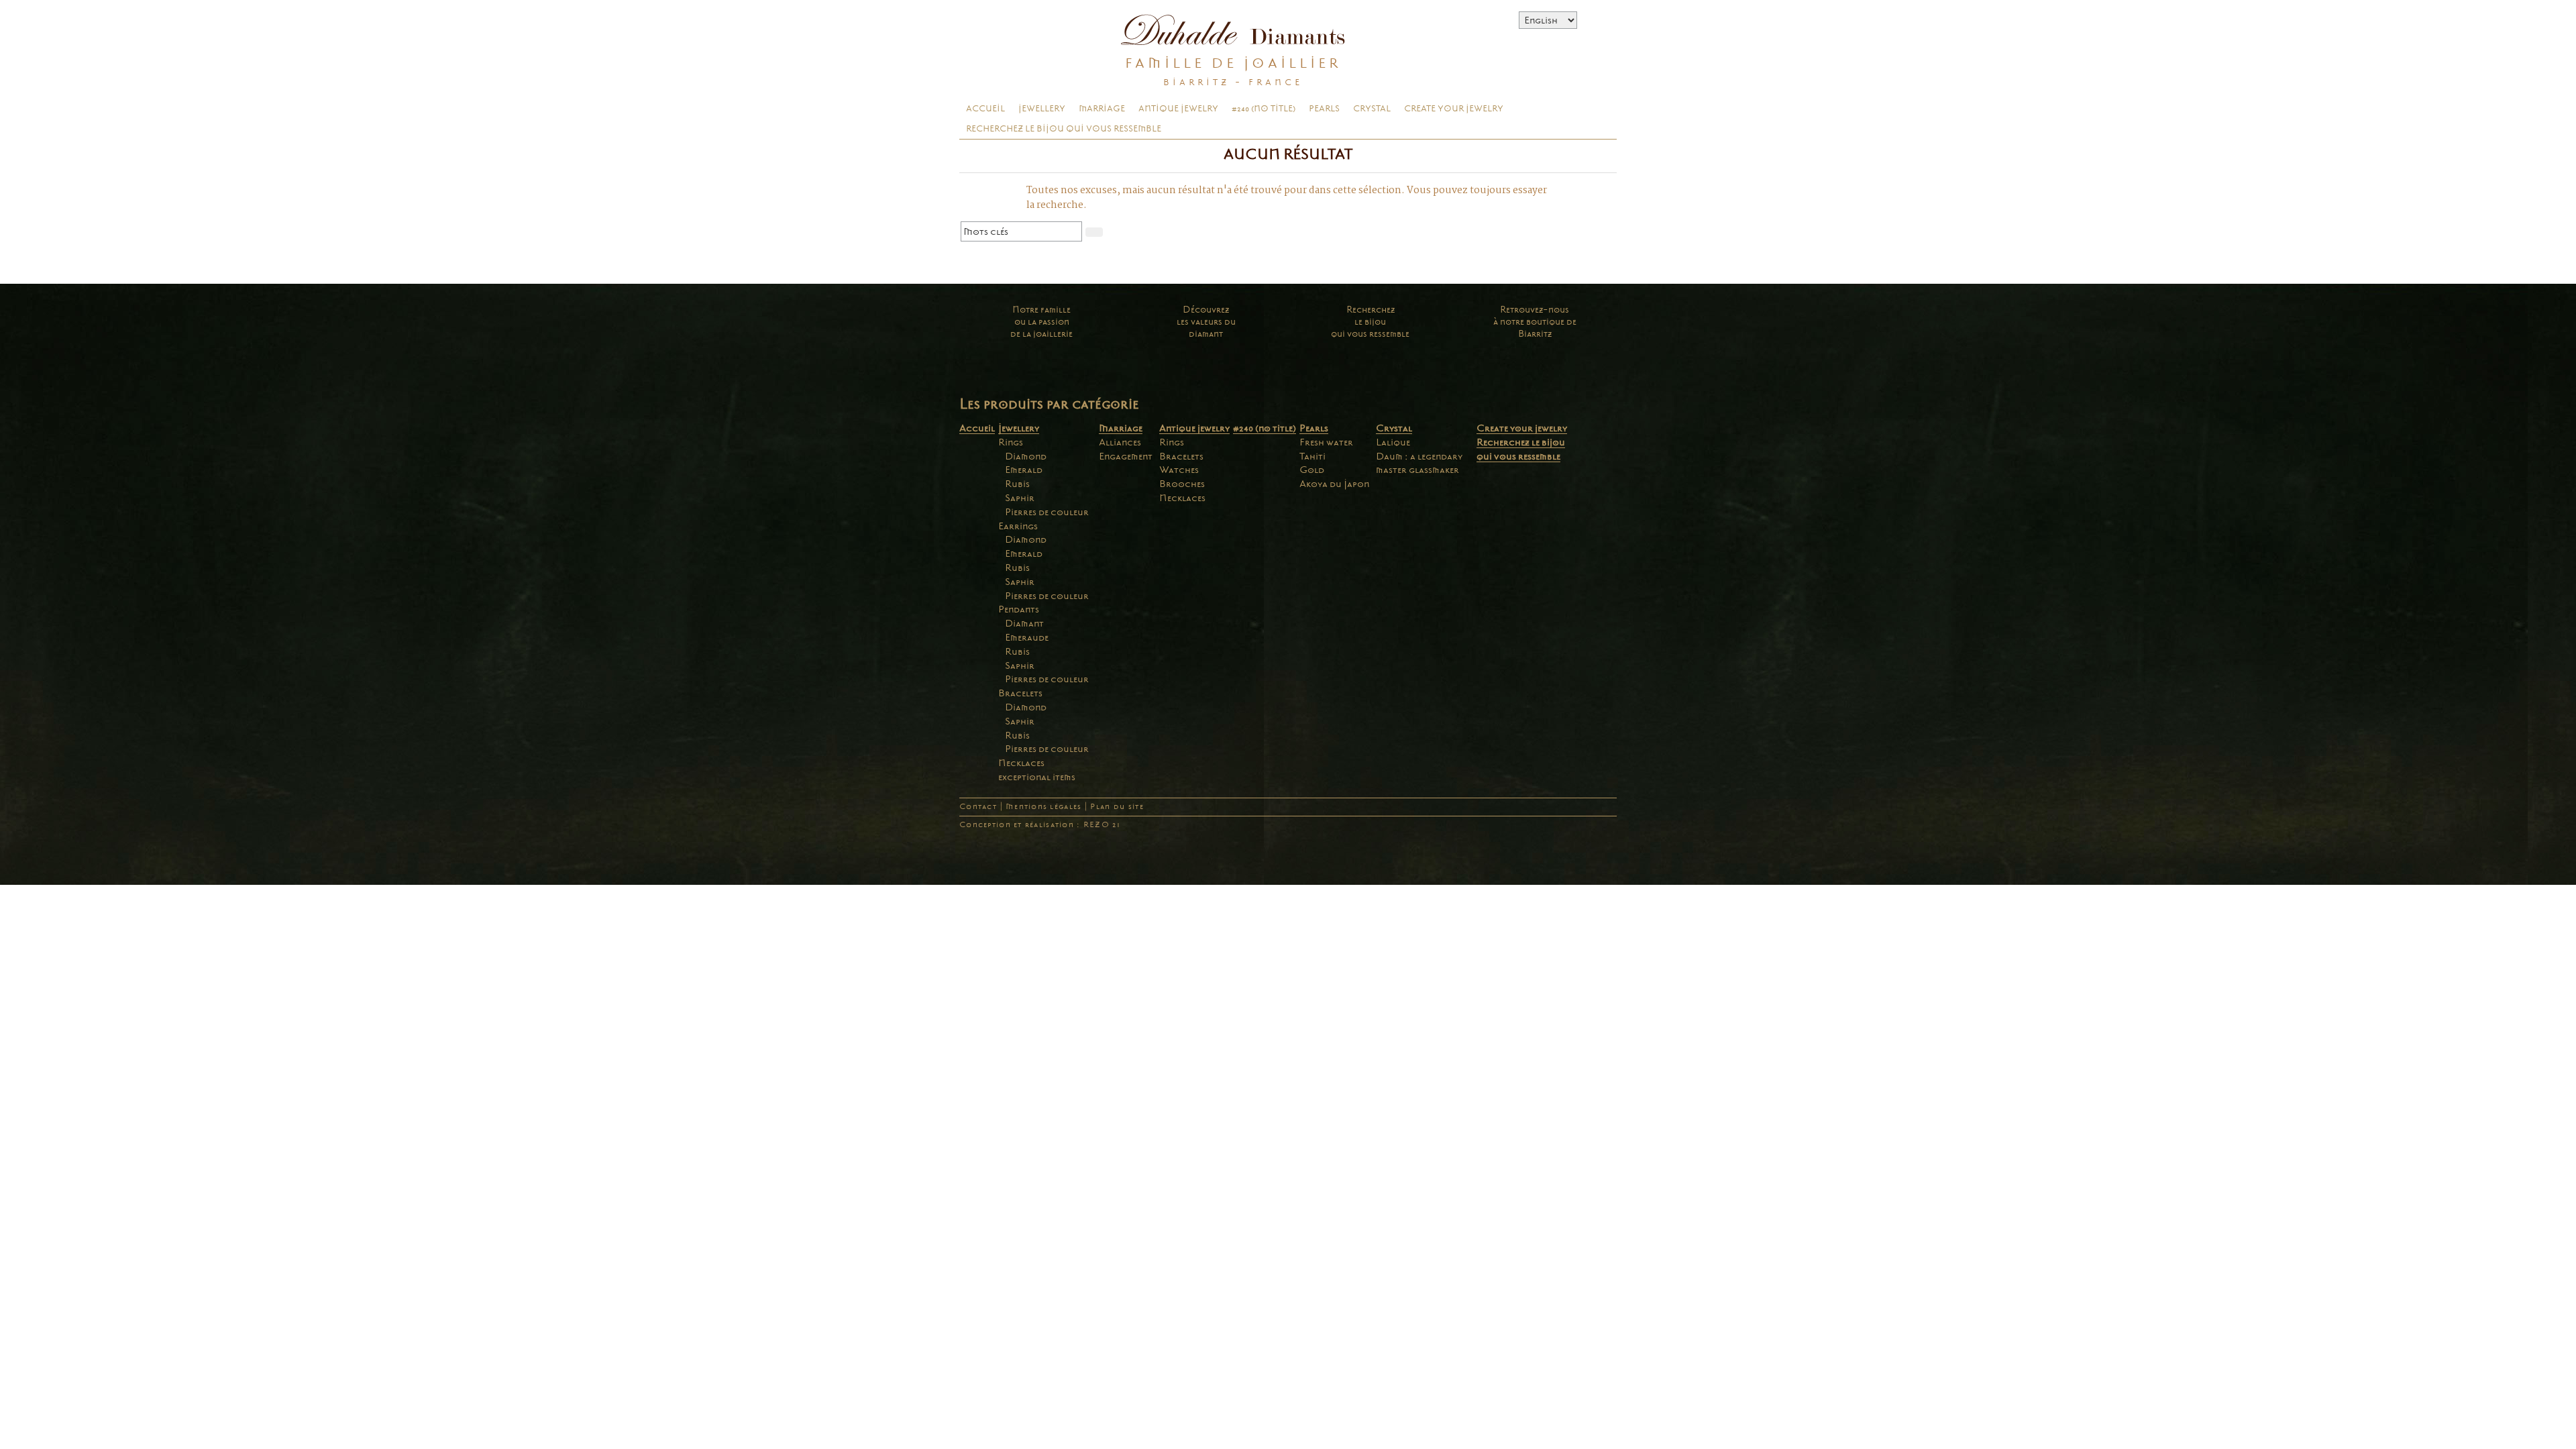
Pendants (1019, 609)
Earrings (1018, 526)
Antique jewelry (1178, 109)
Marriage (1102, 109)
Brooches (1182, 484)
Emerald (1024, 470)
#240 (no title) (1264, 109)
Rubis (1017, 484)
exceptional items (1037, 777)
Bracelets (1020, 693)
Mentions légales (1043, 807)
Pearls (1324, 109)
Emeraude (1027, 637)
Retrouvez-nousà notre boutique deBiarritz (1535, 322)
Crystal (1372, 109)
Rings (1011, 442)
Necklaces (1021, 763)
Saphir (1020, 498)
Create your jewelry (1454, 109)
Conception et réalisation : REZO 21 (1040, 825)
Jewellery (1042, 109)
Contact (978, 807)
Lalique (1393, 442)
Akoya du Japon (1334, 484)
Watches (1179, 470)
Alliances (1120, 442)
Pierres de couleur (1047, 512)
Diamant (1024, 623)
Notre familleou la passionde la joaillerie (1041, 322)
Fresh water (1326, 442)
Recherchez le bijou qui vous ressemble (1064, 129)
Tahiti (1312, 456)
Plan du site (1117, 807)
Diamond (1026, 456)
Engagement (1126, 456)
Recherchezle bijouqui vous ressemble (1370, 322)
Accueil (985, 109)
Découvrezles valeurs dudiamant (1206, 322)
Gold (1312, 470)
